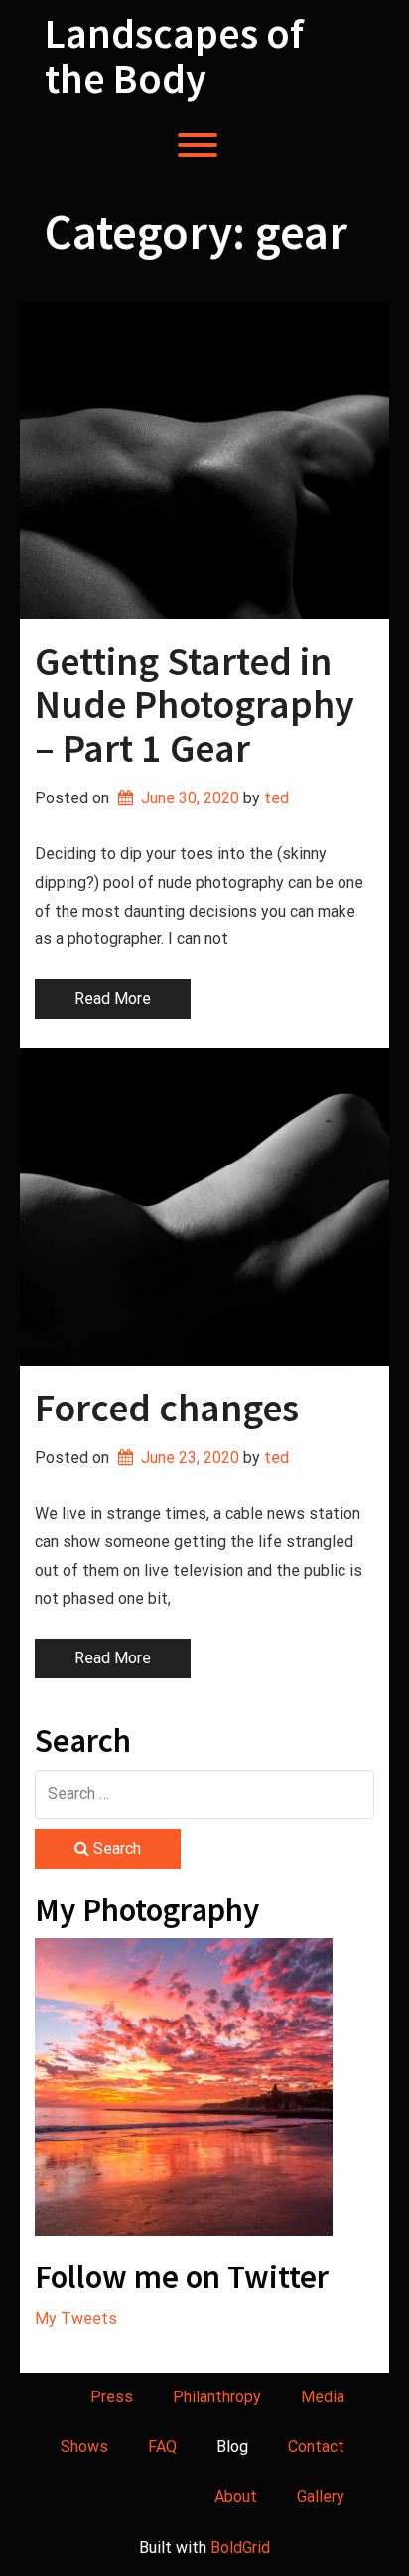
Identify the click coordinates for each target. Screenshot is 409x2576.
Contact (316, 2447)
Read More (113, 998)
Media (323, 2397)
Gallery (321, 2496)
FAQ (162, 2447)
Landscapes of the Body (174, 56)
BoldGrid (240, 2548)
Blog (232, 2447)
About (236, 2496)
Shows (84, 2447)
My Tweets (76, 2319)
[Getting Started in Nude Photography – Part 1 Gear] (204, 460)
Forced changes (167, 1408)
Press (112, 2397)
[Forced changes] (204, 1207)
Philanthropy (217, 2397)
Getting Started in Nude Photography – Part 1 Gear (195, 704)
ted (276, 798)
